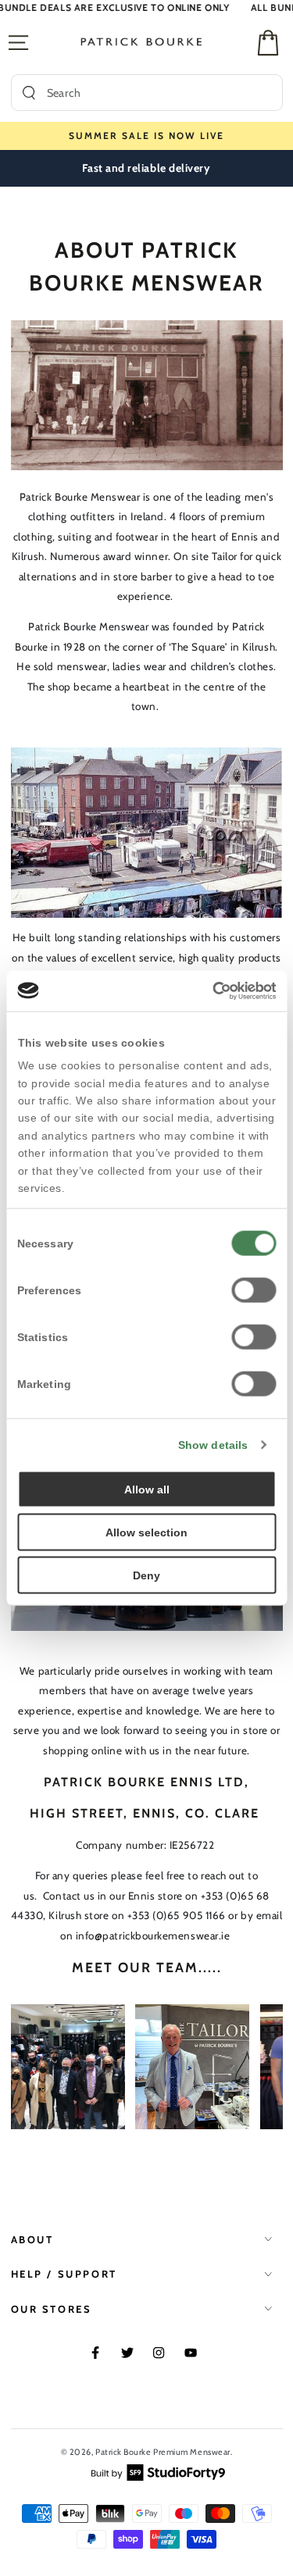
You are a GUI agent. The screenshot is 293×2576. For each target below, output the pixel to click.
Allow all (147, 1489)
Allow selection (146, 1532)
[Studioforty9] (158, 2471)
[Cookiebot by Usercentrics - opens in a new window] (209, 991)
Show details (213, 1444)
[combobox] (159, 93)
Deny (146, 1575)
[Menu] (18, 43)
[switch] (254, 1290)
